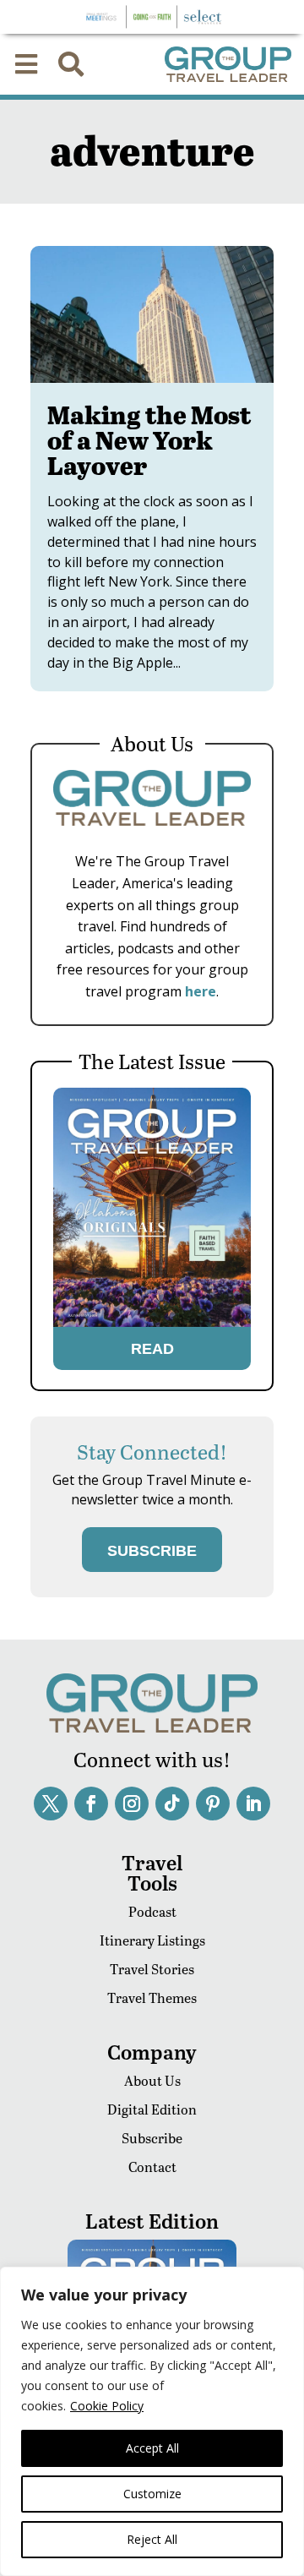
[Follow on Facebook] (91, 1804)
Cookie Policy (107, 2406)
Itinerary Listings (152, 1940)
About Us (152, 2080)
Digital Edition (152, 2109)
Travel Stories (152, 1969)
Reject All (152, 2539)
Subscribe (152, 2138)
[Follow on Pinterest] (213, 1804)
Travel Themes (152, 1997)
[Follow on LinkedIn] (253, 1804)
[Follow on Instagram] (132, 1804)
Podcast (152, 1911)
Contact (152, 2167)
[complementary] (152, 2421)
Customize (152, 2494)
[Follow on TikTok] (172, 1804)
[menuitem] (26, 64)
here (201, 991)
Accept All (152, 2448)
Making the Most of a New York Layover (149, 439)
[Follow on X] (51, 1804)
